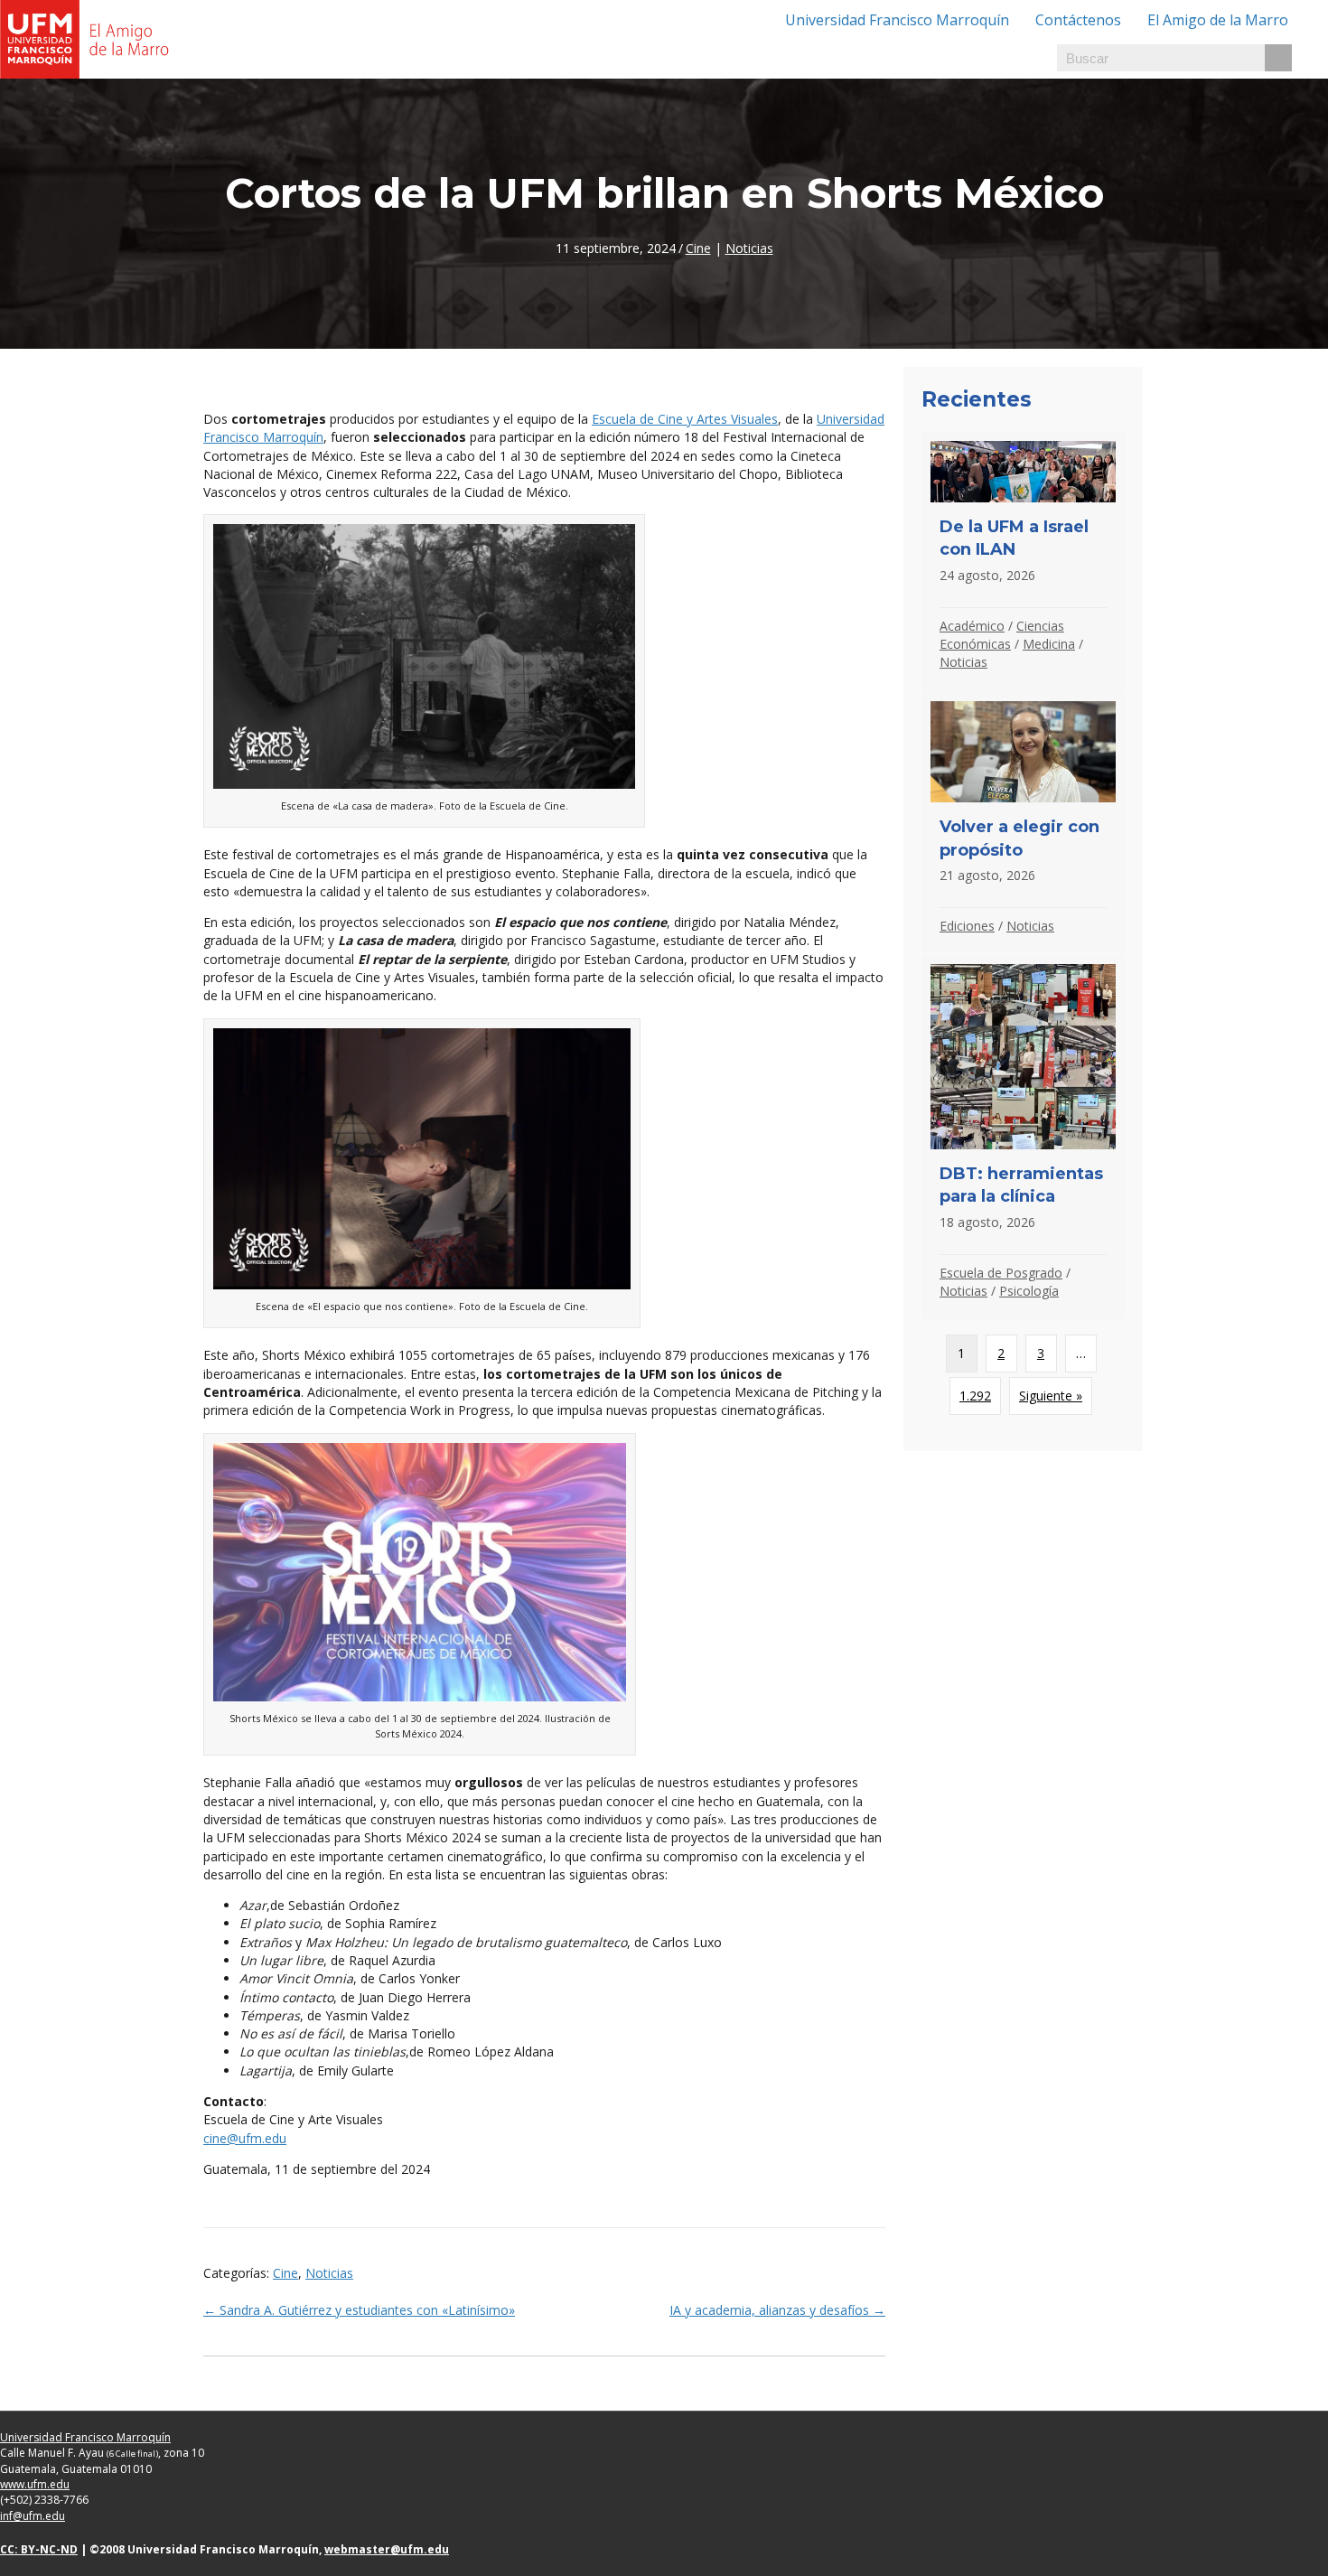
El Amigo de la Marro (1218, 20)
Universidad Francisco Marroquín (897, 20)
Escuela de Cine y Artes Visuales (685, 419)
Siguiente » (1051, 1396)
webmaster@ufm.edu (387, 2549)
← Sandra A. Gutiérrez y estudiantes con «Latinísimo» (359, 2310)
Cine (698, 248)
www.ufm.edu (35, 2484)
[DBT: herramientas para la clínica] (1023, 1137)
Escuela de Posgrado (1001, 1273)
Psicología (1029, 1291)
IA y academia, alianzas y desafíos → (777, 2310)
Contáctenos (1078, 20)
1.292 (975, 1396)
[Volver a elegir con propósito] (1023, 823)
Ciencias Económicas (1002, 635)
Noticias (749, 248)
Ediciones (967, 926)
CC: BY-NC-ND (39, 2549)
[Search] (1278, 58)
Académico (972, 626)
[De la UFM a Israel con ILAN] (1023, 561)
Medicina (1049, 644)
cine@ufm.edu (245, 2138)
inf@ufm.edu (33, 2516)
